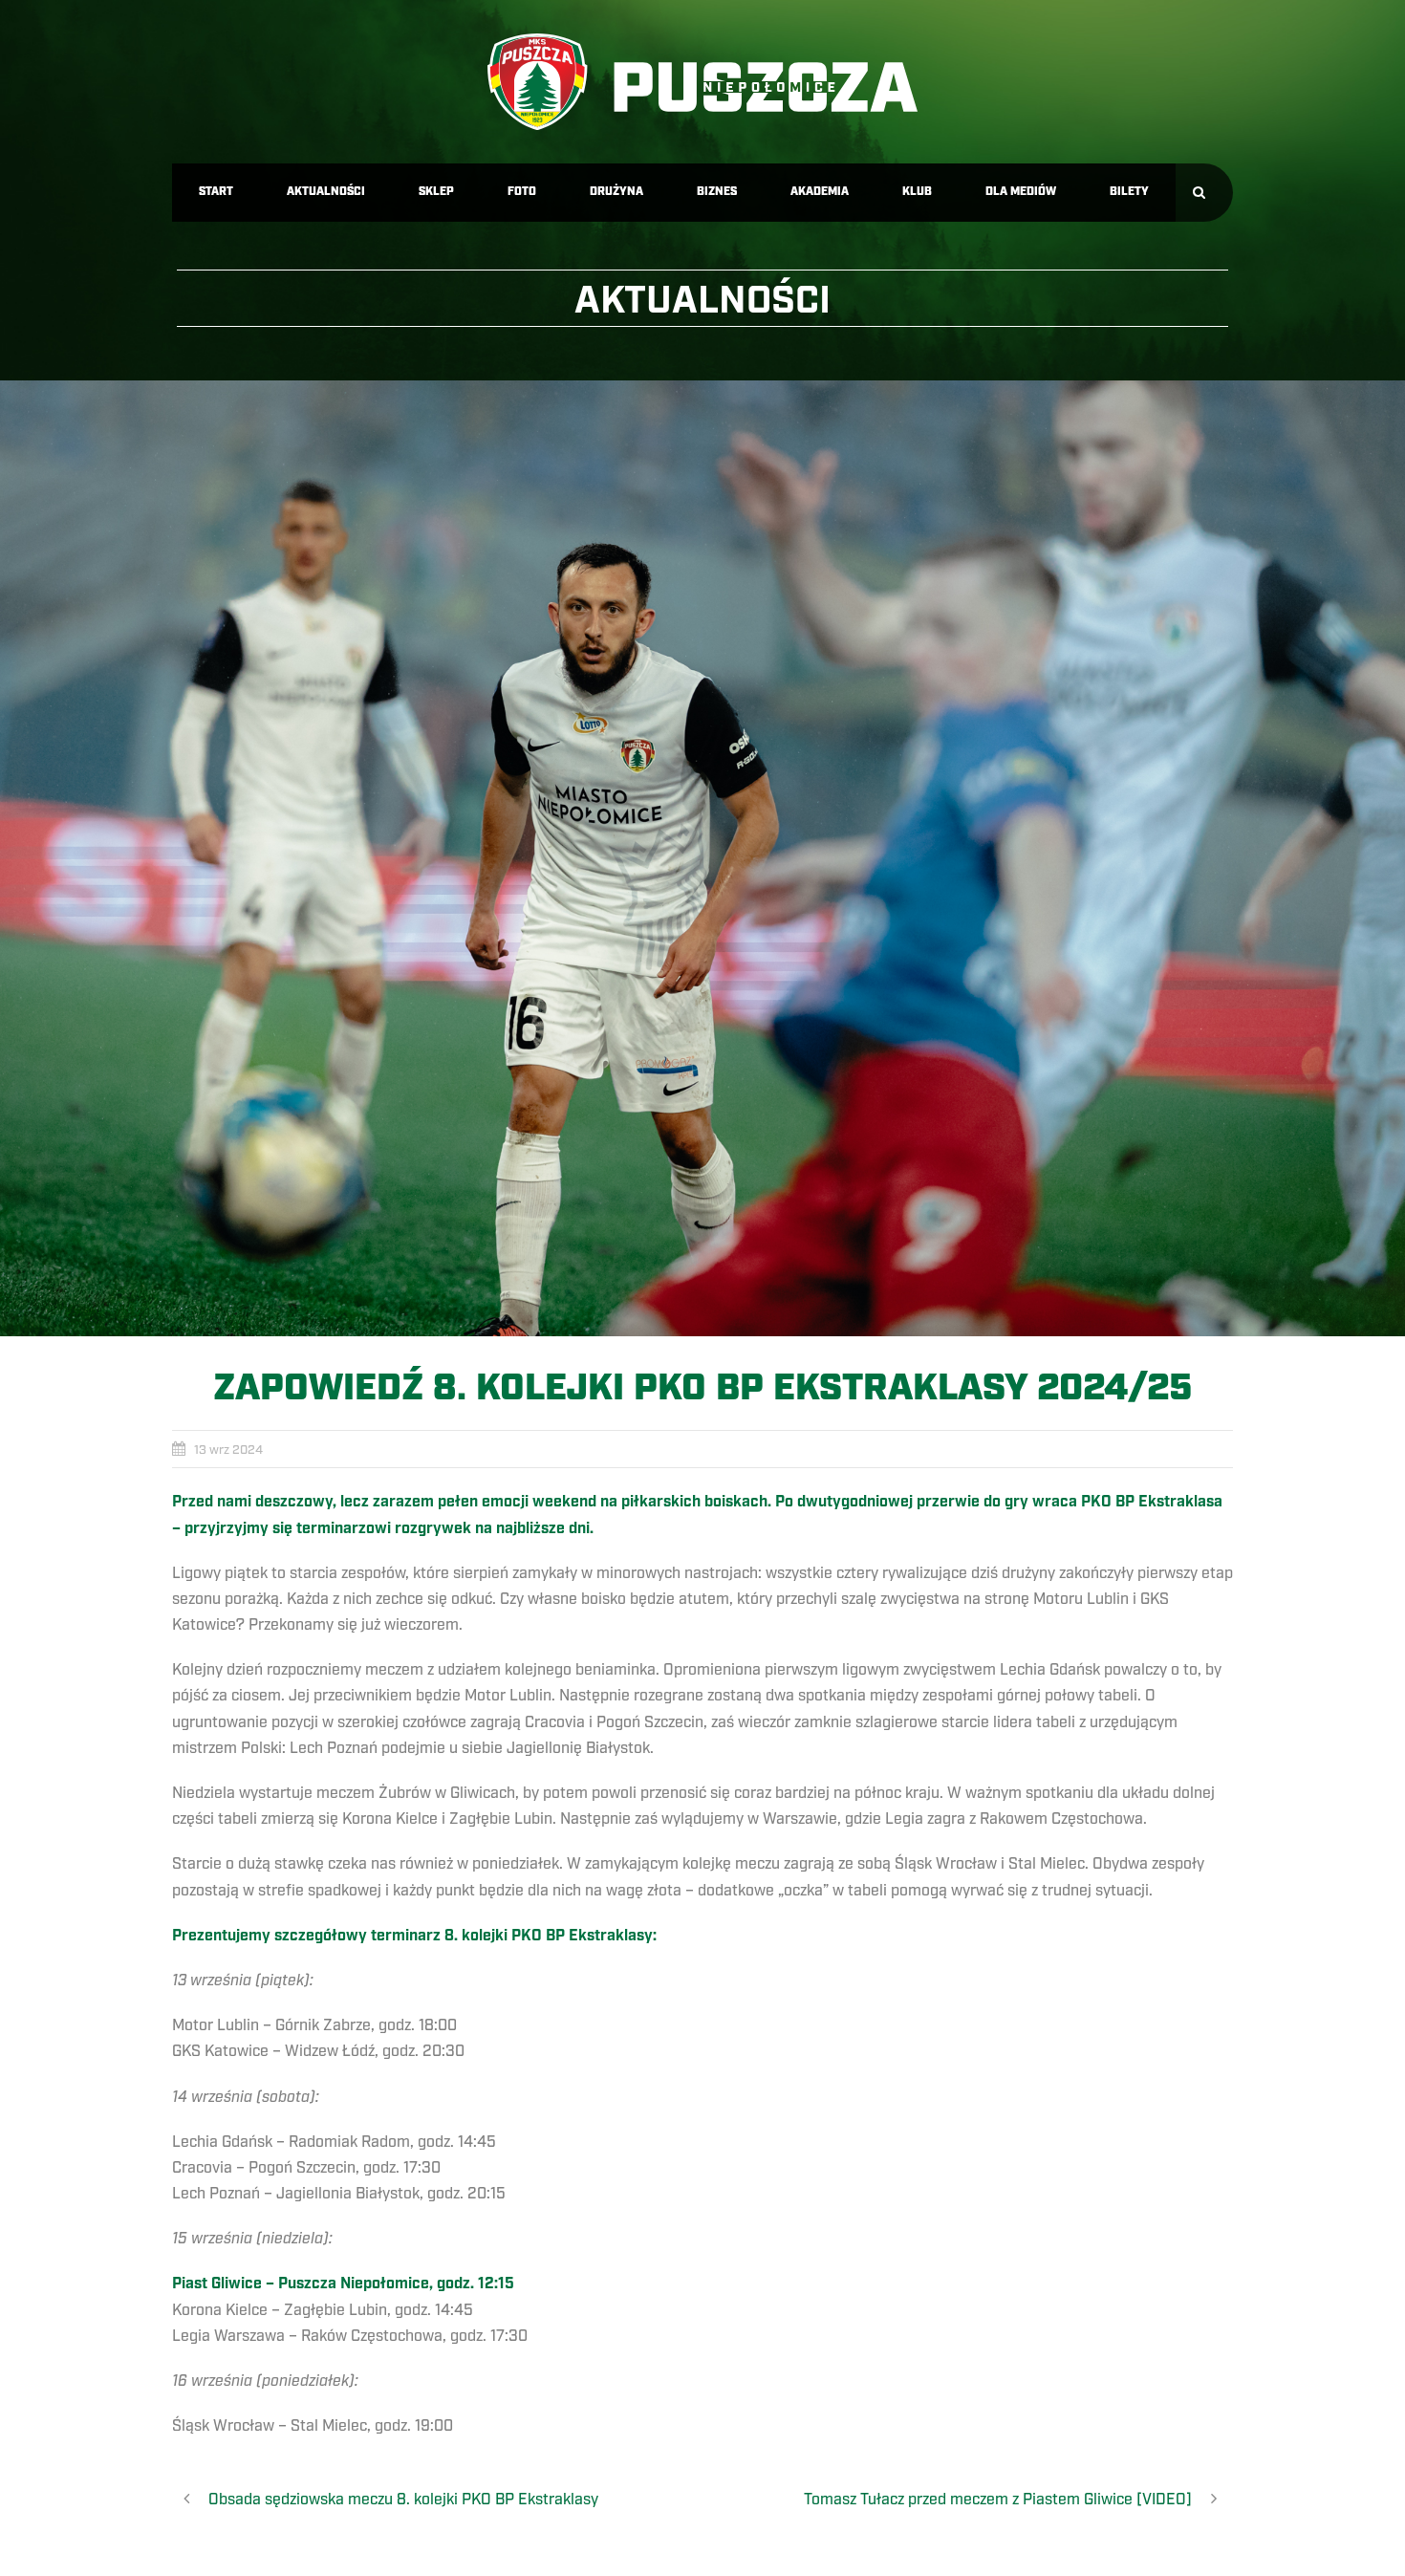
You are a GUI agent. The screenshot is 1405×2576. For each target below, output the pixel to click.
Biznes (717, 192)
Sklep (436, 192)
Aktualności (326, 192)
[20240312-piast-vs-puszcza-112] (702, 858)
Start (216, 192)
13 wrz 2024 (228, 1450)
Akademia (820, 192)
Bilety (1129, 192)
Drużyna (616, 192)
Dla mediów (1021, 192)
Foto (522, 192)
